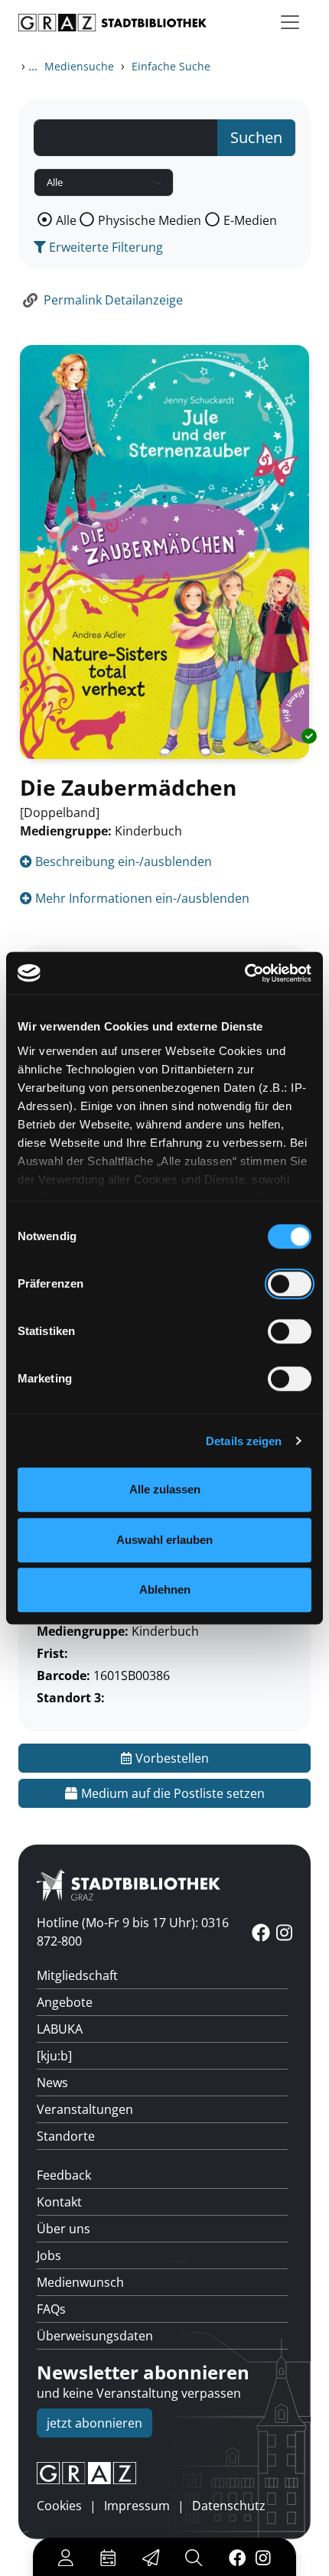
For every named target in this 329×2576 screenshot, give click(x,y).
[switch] (290, 1284)
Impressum (137, 2506)
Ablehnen (165, 1589)
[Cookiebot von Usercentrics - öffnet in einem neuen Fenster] (244, 973)
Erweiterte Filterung (104, 247)
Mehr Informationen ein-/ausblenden (141, 898)
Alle (66, 220)
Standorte (66, 2136)
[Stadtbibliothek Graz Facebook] (237, 2557)
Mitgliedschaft (77, 1975)
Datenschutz (229, 2506)
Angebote (65, 2002)
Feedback (64, 2175)
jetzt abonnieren (94, 2423)
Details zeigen (244, 1441)
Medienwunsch (80, 2282)
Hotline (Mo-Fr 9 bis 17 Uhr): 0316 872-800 (133, 1932)
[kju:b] (54, 2056)
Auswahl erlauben (164, 1540)
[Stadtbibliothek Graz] (112, 23)
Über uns (64, 2229)
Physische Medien (150, 220)
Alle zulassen (165, 1489)
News (52, 2083)
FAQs (51, 2309)
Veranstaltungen (85, 2109)
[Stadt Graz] (164, 2473)
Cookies (59, 2506)
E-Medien (250, 220)
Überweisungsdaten (95, 2336)
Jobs (49, 2255)
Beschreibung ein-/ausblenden (122, 861)
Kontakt (59, 2202)
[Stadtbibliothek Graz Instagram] (263, 2557)
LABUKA (60, 2029)
